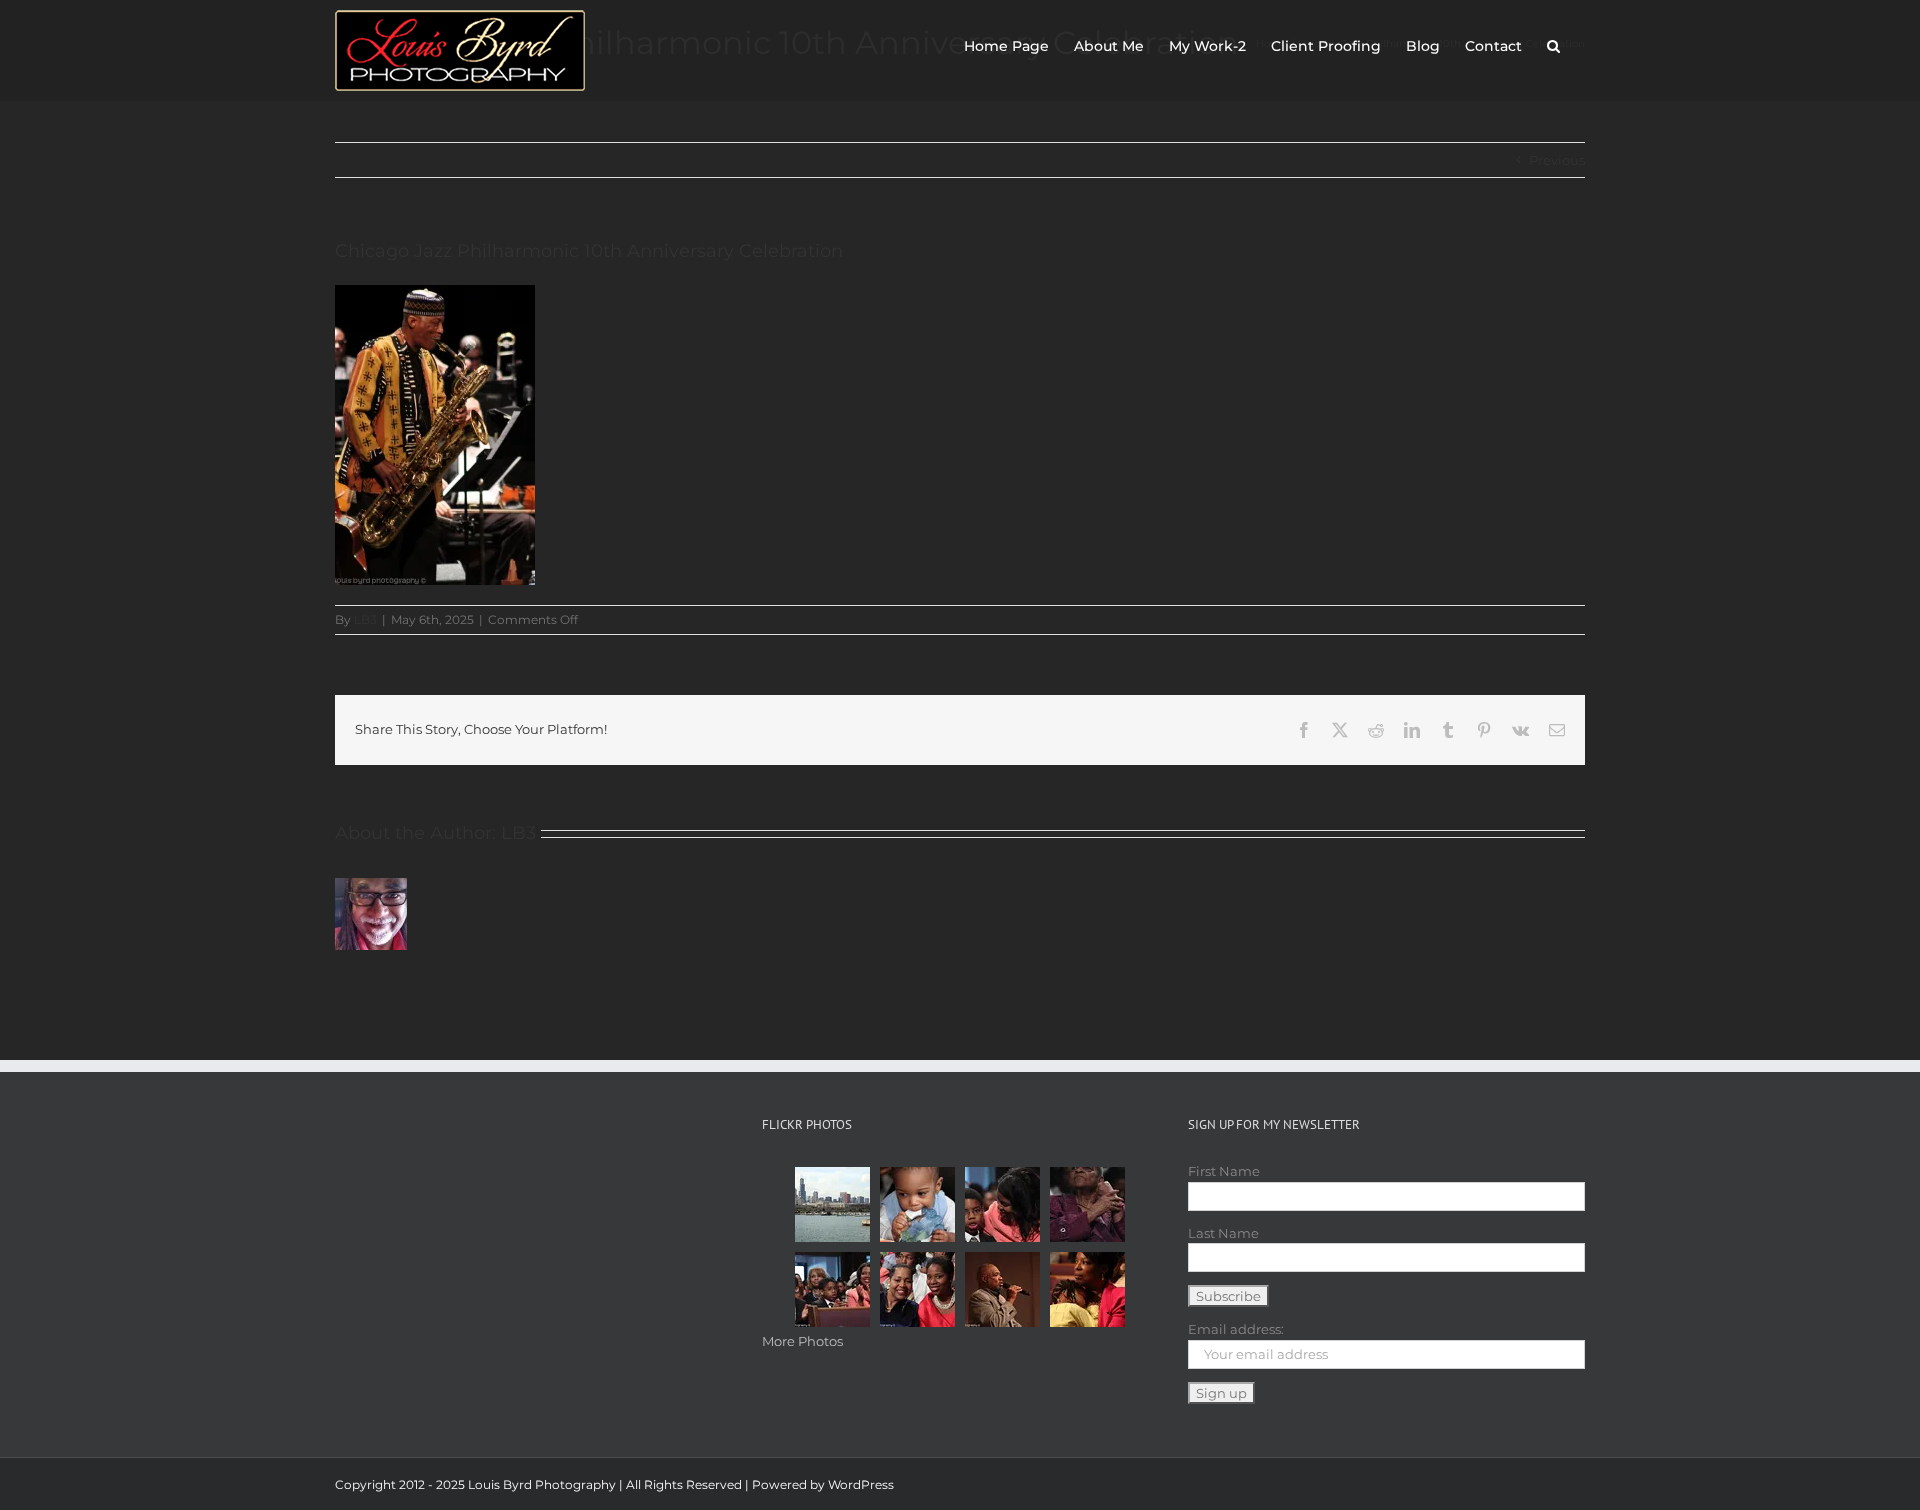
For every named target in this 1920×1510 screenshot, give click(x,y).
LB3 (365, 619)
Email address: (1236, 1329)
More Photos (802, 1341)
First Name (1224, 1171)
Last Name (1223, 1233)
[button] (1553, 42)
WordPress (861, 1484)
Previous (1557, 160)
